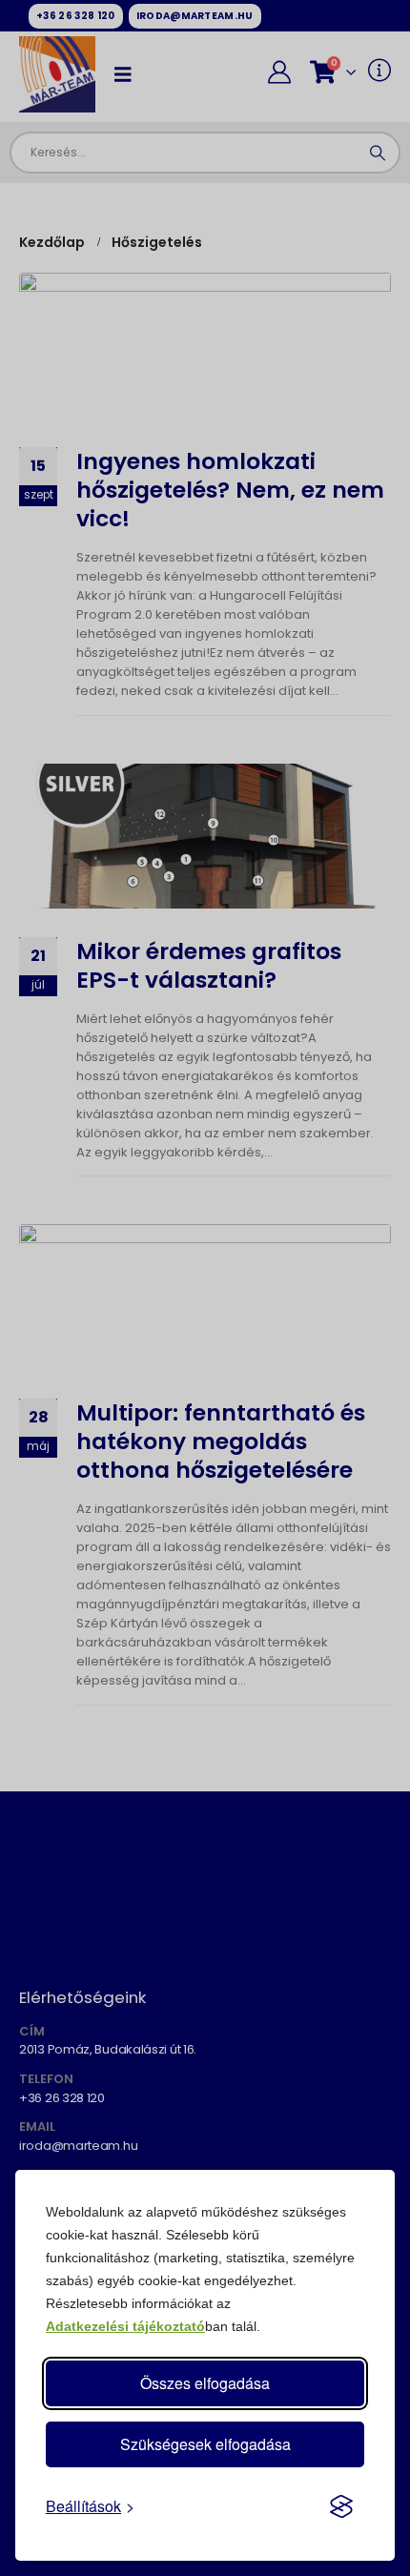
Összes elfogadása (205, 2383)
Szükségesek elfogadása (205, 2444)
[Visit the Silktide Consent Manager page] (341, 2506)
